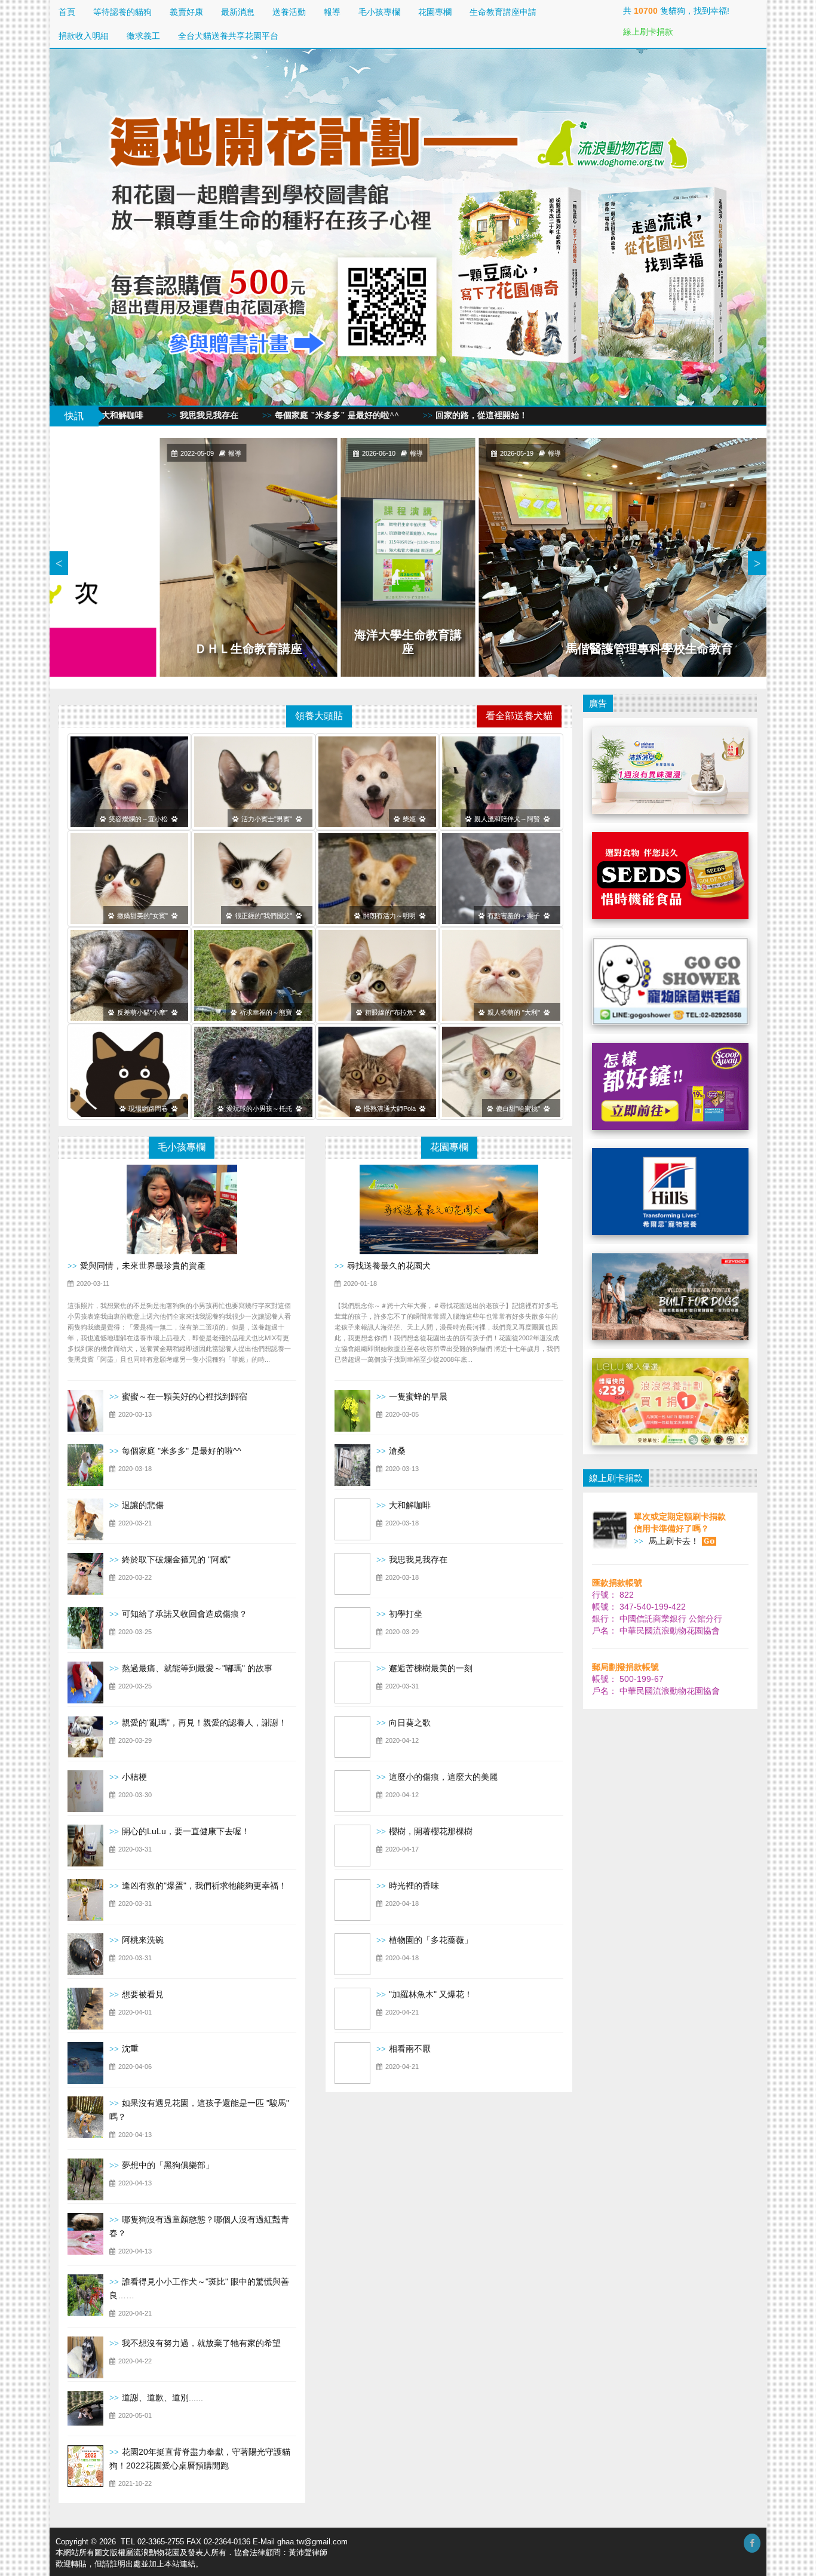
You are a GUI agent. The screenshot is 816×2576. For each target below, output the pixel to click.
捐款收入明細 (84, 36)
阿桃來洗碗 (143, 1940)
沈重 (130, 2049)
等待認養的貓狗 (122, 12)
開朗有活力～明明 (391, 916)
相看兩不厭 (410, 2049)
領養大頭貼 (319, 716)
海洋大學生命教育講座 (408, 642)
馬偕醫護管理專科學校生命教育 (649, 649)
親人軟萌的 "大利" (516, 1012)
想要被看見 (143, 1994)
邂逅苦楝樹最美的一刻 (431, 1668)
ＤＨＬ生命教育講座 (249, 649)
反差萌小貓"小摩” (144, 1012)
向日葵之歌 (410, 1723)
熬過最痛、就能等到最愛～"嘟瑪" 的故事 (197, 1668)
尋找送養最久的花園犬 (389, 1266)
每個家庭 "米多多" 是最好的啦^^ (106, 415)
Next (757, 563)
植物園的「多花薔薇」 (431, 1940)
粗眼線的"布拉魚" (392, 1012)
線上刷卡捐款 (648, 32)
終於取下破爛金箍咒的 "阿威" (176, 1559)
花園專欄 (435, 12)
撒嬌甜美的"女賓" (144, 916)
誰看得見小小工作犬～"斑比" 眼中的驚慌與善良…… (199, 2288)
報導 (332, 12)
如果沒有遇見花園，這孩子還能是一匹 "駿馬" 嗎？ (199, 2110)
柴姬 (411, 819)
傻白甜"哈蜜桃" (520, 1109)
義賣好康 (186, 12)
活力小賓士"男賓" (269, 819)
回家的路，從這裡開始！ (251, 415)
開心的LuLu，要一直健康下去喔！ (186, 1831)
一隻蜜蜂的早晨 (418, 1396)
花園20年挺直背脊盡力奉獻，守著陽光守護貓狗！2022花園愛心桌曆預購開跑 (200, 2459)
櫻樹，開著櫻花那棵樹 (431, 1831)
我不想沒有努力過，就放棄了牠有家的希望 (201, 2343)
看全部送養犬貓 (519, 716)
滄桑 (397, 1451)
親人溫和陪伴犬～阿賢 (509, 819)
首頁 (67, 12)
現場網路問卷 (150, 1109)
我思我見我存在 (418, 1559)
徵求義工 (143, 36)
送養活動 (289, 12)
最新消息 (238, 12)
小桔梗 (134, 1777)
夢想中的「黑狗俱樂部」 (168, 2165)
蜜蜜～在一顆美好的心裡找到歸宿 (185, 1396)
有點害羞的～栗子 (516, 916)
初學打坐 (406, 1614)
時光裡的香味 (414, 1886)
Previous (59, 563)
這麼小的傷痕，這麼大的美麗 (443, 1777)
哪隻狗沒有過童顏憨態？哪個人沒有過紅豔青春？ (199, 2226)
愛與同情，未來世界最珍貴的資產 (143, 1266)
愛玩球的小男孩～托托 (261, 1109)
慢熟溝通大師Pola (392, 1109)
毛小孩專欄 (379, 12)
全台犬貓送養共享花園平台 (228, 36)
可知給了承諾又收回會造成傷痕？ (185, 1614)
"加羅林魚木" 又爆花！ (431, 1994)
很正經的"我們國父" (265, 916)
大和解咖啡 (410, 1505)
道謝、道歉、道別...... (162, 2397)
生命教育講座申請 (503, 12)
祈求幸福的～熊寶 (268, 1012)
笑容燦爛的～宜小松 (140, 819)
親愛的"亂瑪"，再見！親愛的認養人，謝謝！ (204, 1723)
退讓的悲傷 (143, 1505)
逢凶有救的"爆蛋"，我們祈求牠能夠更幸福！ (204, 1886)
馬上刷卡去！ (673, 1541)
